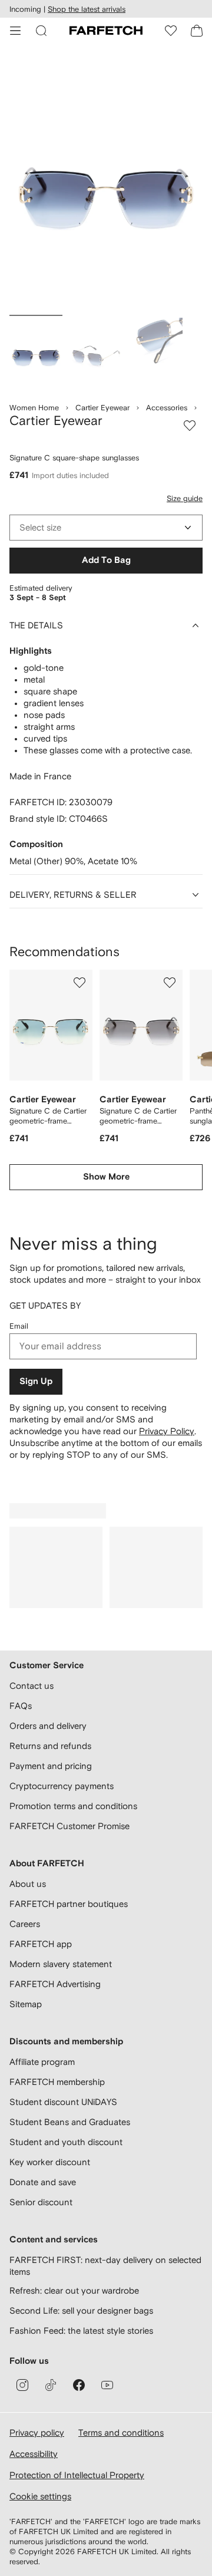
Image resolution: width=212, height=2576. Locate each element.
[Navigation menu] (15, 31)
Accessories (167, 408)
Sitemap (26, 2004)
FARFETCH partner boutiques (69, 1904)
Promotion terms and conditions (73, 1806)
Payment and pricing (51, 1766)
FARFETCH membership (57, 2082)
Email (19, 1326)
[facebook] (79, 2385)
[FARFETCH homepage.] (106, 31)
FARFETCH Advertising (55, 1984)
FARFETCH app (41, 1944)
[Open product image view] (106, 182)
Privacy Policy (167, 1431)
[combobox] (106, 528)
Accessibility (34, 2454)
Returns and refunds (50, 1746)
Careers (25, 1924)
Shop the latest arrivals (87, 9)
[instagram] (22, 2385)
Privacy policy (37, 2432)
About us (28, 1884)
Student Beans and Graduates (70, 2122)
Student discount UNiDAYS (63, 2102)
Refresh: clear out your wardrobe (74, 2290)
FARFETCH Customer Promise (69, 1826)
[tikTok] (51, 2385)
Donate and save (43, 2182)
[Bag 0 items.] (197, 31)
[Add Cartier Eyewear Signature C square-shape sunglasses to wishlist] (190, 426)
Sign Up (36, 1381)
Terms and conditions (121, 2432)
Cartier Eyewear (102, 408)
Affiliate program (42, 2062)
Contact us (32, 1686)
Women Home (34, 408)
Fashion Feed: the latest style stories (81, 2330)
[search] (41, 31)
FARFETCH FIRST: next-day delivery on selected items (105, 2266)
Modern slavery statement (61, 1964)
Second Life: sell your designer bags (81, 2310)
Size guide (185, 498)
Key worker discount (50, 2162)
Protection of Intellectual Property (77, 2475)
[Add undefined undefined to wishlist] (79, 983)
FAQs (21, 1706)
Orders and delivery (48, 1726)
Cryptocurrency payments (62, 1786)
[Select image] (36, 353)
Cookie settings (40, 2496)
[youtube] (107, 2385)
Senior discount (41, 2202)
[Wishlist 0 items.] (171, 31)
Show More (106, 1177)
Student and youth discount (66, 2142)
